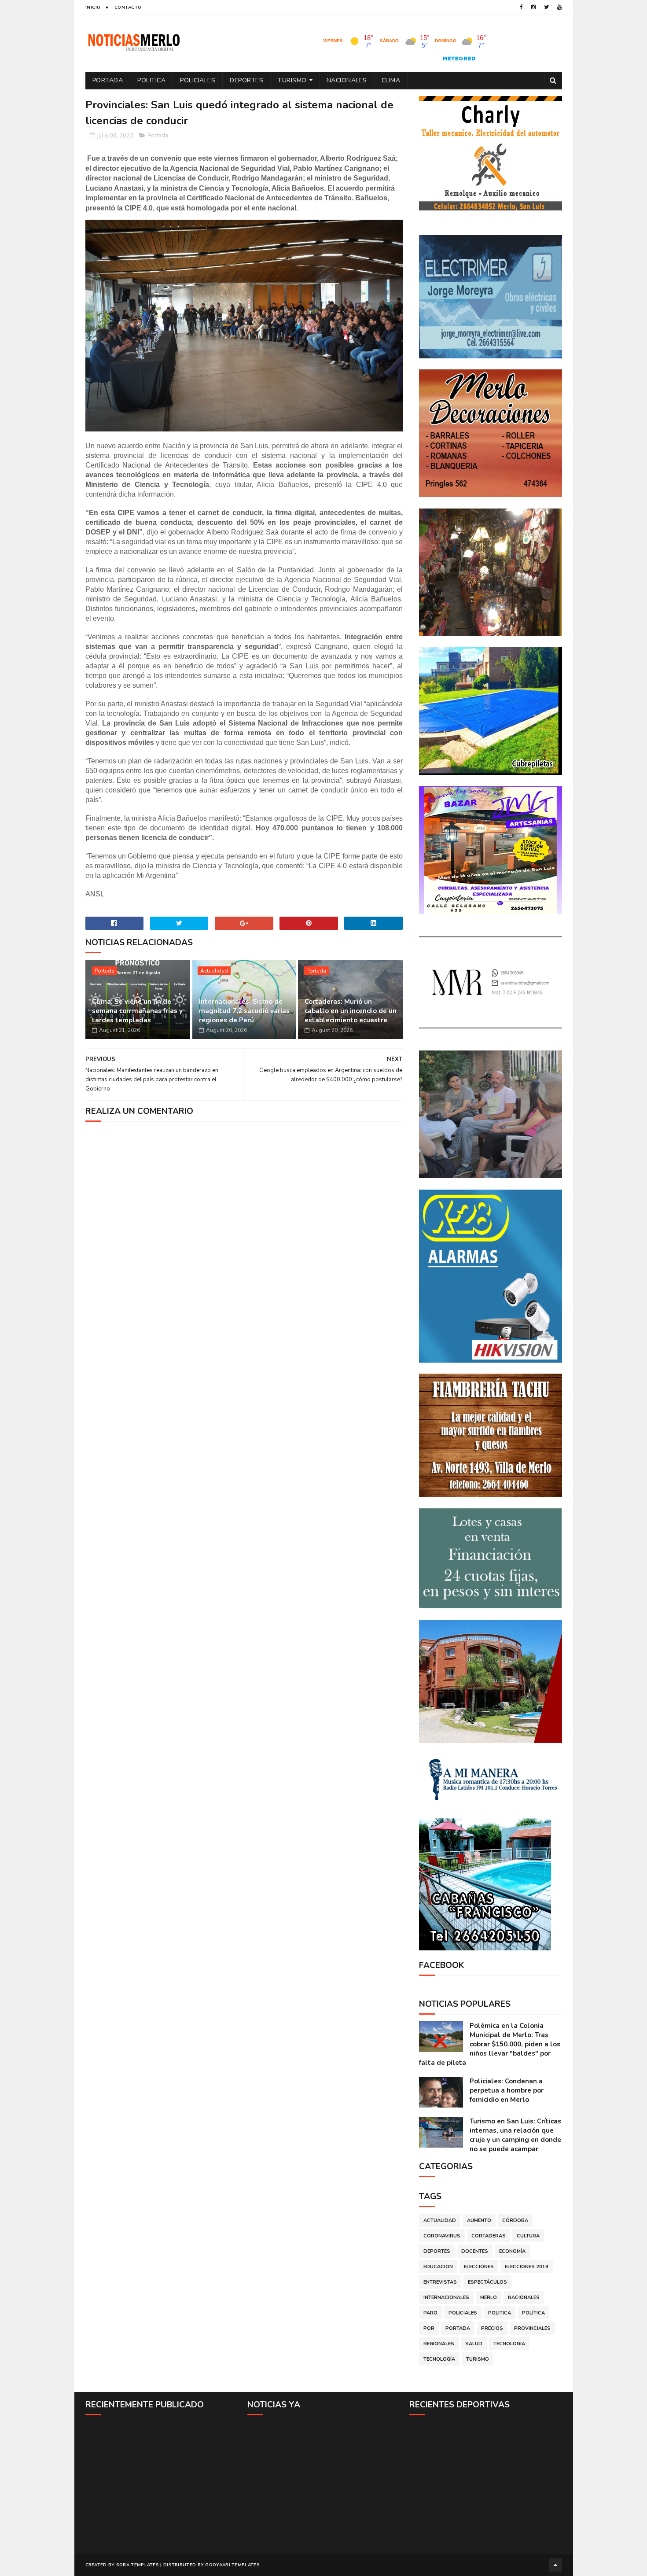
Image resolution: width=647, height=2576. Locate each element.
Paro (430, 2313)
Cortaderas (489, 2236)
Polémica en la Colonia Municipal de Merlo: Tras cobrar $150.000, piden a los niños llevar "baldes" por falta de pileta (490, 2044)
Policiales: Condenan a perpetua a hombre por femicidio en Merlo (507, 2090)
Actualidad (214, 971)
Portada (108, 80)
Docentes (475, 2251)
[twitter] (546, 7)
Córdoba (515, 2220)
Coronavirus (442, 2236)
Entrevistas (440, 2282)
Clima (391, 80)
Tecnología (439, 2359)
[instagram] (533, 7)
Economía (512, 2251)
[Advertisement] (162, 2484)
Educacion (438, 2267)
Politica (151, 80)
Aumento (479, 2220)
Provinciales (532, 2328)
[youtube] (559, 7)
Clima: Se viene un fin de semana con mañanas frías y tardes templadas (137, 1011)
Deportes (246, 80)
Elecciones (479, 2267)
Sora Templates (138, 2565)
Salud (474, 2344)
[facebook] (521, 7)
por (429, 2328)
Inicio (93, 7)
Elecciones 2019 (527, 2267)
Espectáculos (487, 2282)
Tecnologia (509, 2344)
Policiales (198, 80)
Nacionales (347, 80)
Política (533, 2313)
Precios (492, 2328)
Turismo (292, 80)
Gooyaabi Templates (232, 2565)
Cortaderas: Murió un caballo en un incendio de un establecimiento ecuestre (351, 1011)
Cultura (528, 2236)
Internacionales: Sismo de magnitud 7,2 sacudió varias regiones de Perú (244, 1011)
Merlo (489, 2298)
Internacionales (446, 2298)
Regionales (439, 2344)
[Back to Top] (555, 2565)
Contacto (128, 7)
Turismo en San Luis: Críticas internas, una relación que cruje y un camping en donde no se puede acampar (515, 2135)
